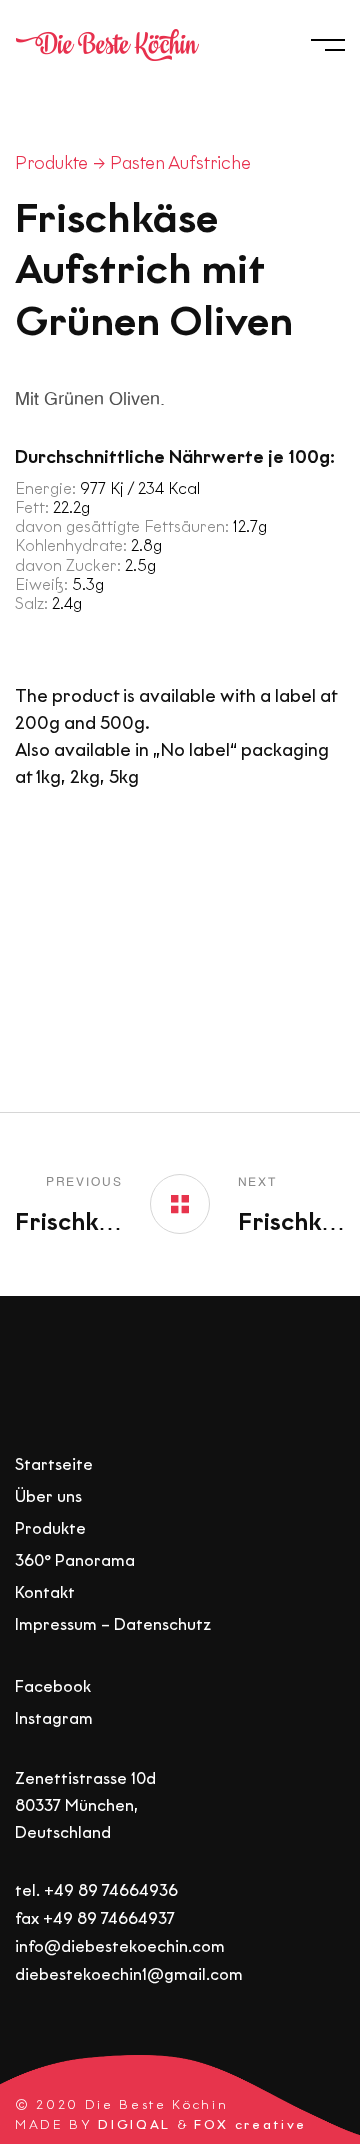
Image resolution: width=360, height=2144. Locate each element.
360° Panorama (75, 1560)
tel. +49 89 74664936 (96, 1889)
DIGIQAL (134, 2123)
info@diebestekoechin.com (120, 1946)
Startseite (54, 1464)
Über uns (48, 1496)
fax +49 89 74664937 (95, 1917)
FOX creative (250, 2123)
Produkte (51, 163)
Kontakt (45, 1592)
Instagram (54, 1718)
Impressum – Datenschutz (113, 1624)
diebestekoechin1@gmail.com (129, 1974)
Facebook (53, 1686)
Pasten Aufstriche (180, 163)
